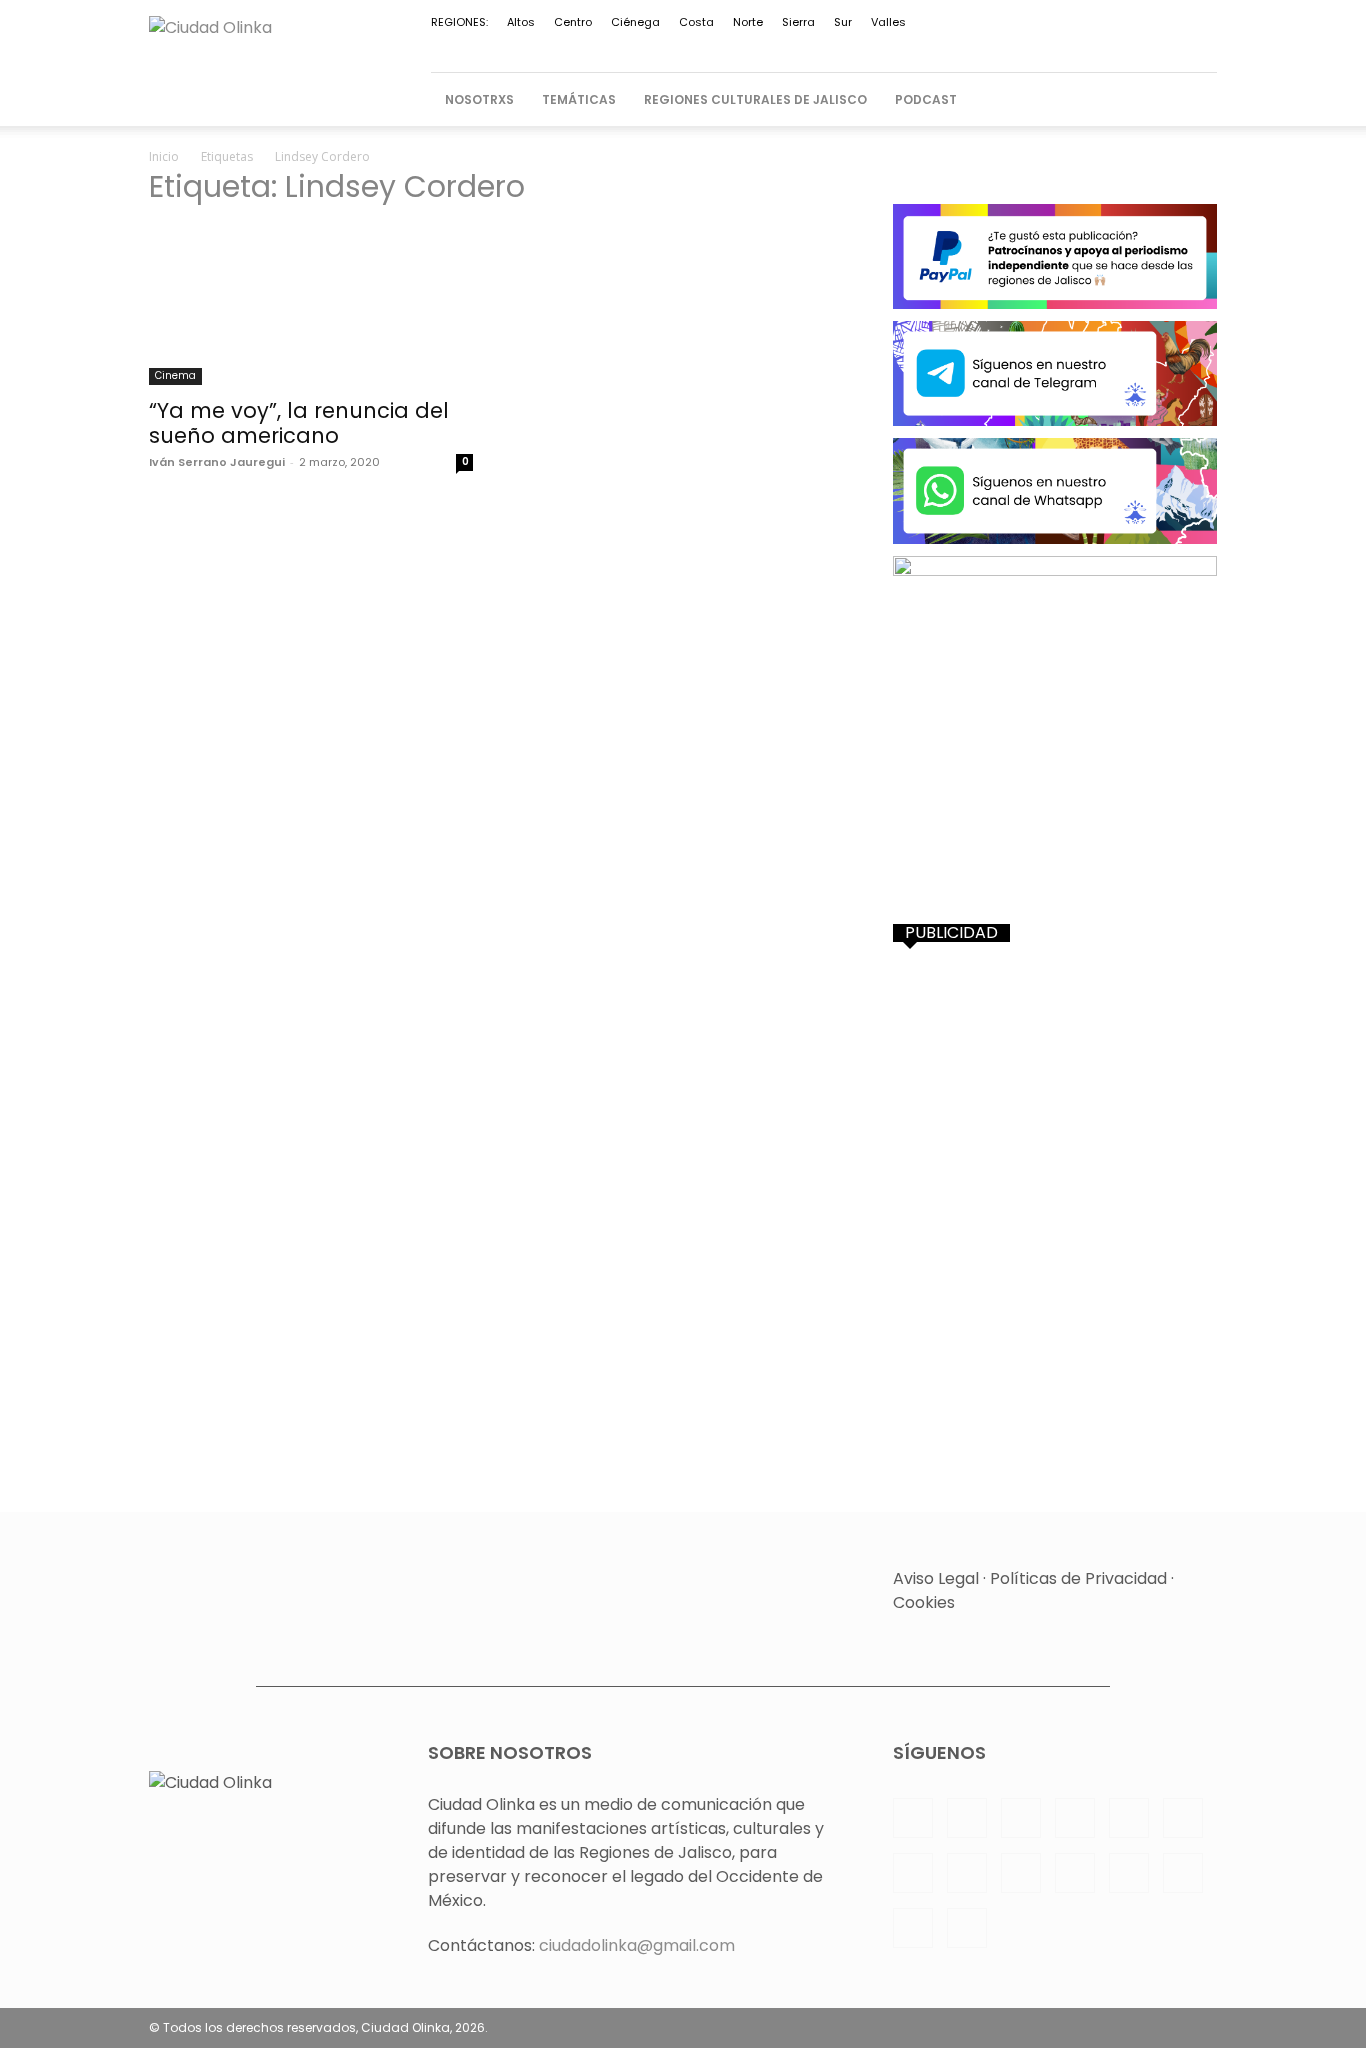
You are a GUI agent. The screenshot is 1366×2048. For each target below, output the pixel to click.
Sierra (798, 22)
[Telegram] (1004, 47)
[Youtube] (1136, 47)
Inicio (164, 156)
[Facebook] (773, 47)
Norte (748, 22)
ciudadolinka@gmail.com (637, 1945)
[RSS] (938, 47)
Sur (843, 22)
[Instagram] (806, 47)
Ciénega (635, 22)
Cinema (175, 375)
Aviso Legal (936, 1578)
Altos (521, 22)
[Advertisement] (1055, 1093)
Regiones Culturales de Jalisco (755, 99)
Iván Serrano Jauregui (217, 462)
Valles (888, 22)
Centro (573, 22)
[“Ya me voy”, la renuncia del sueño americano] (311, 305)
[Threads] (1202, 47)
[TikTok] (1037, 47)
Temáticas (579, 99)
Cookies (924, 1602)
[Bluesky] (1169, 47)
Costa (696, 22)
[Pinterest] (905, 47)
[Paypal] (872, 47)
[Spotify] (971, 47)
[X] (1070, 47)
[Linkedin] (839, 47)
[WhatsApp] (1103, 47)
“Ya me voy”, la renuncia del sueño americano (299, 423)
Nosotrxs (479, 99)
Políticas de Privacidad (1078, 1578)
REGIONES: (459, 22)
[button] (1193, 100)
